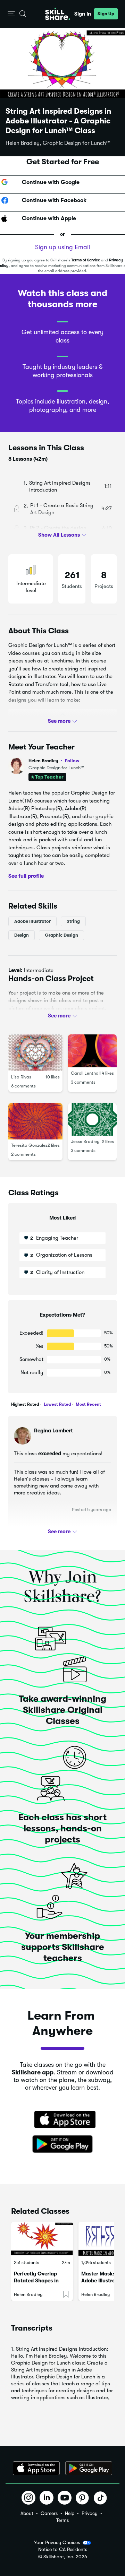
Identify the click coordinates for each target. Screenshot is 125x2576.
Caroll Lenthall (86, 1073)
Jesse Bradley (85, 1141)
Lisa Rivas (21, 1077)
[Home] (58, 14)
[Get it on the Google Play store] (62, 2144)
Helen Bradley (54, 761)
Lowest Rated (57, 1404)
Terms (62, 2520)
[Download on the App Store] (62, 2120)
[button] (11, 14)
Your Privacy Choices (57, 2542)
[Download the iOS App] (36, 2468)
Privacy (90, 2513)
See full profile (26, 876)
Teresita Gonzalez (29, 1145)
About (27, 2513)
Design (22, 935)
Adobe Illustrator (32, 921)
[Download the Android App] (89, 2468)
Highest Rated (25, 1404)
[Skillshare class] (42, 2239)
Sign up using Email (62, 247)
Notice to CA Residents (63, 2549)
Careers (49, 2513)
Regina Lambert (53, 1431)
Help (70, 2513)
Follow (72, 761)
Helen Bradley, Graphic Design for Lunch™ (58, 143)
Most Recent (88, 1404)
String (73, 921)
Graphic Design (61, 935)
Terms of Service (86, 260)
